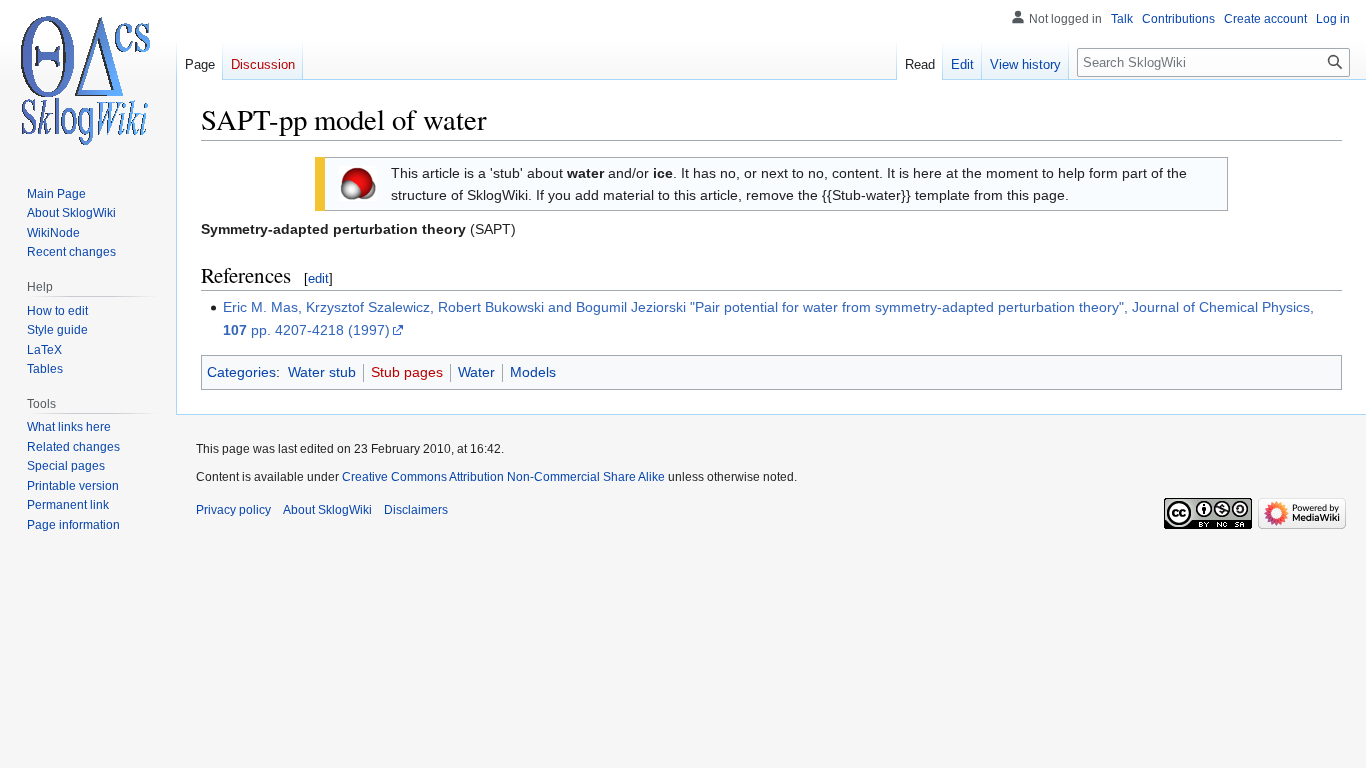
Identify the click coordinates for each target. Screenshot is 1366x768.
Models (533, 372)
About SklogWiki (327, 510)
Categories (241, 372)
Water (476, 372)
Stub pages (407, 372)
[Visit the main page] (88, 80)
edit (318, 278)
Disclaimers (416, 510)
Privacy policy (233, 510)
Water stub (322, 372)
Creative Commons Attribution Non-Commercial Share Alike (503, 477)
